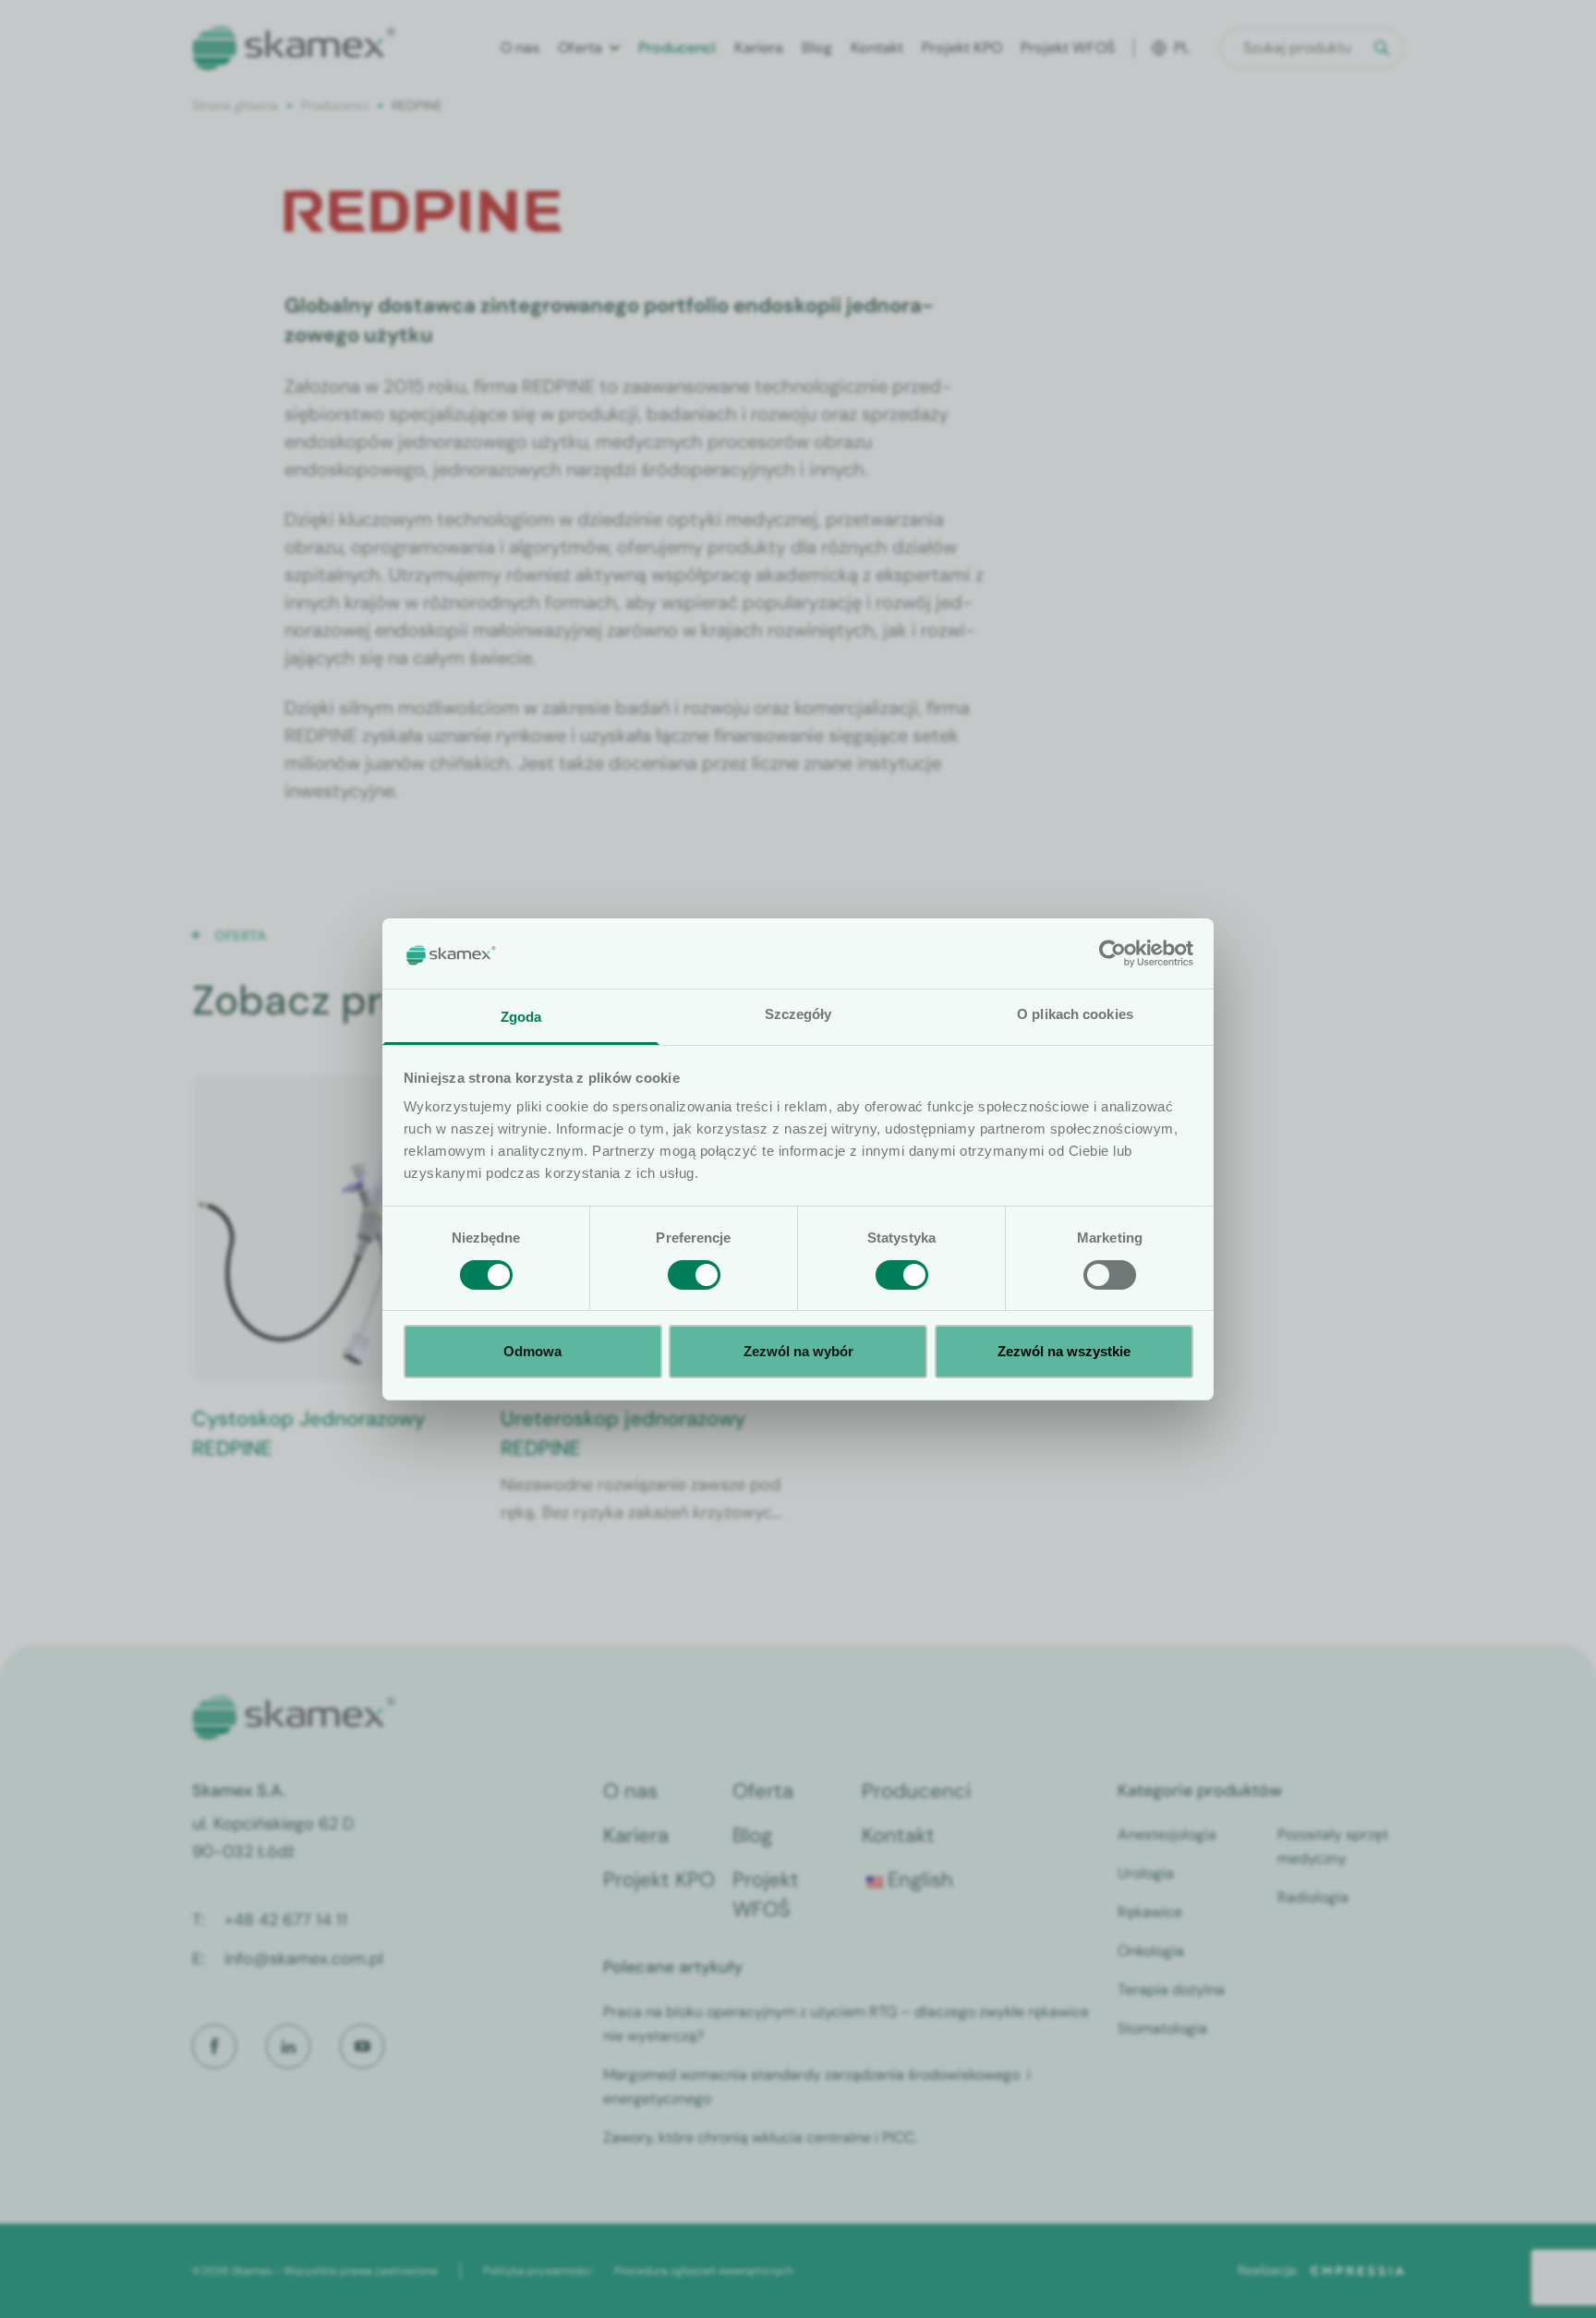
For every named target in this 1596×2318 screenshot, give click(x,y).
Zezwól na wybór (798, 1351)
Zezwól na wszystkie (1064, 1351)
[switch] (694, 1275)
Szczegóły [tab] (798, 1014)
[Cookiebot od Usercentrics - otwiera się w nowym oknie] (1112, 953)
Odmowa (532, 1351)
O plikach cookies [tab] (1075, 1014)
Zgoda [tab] (521, 1017)
